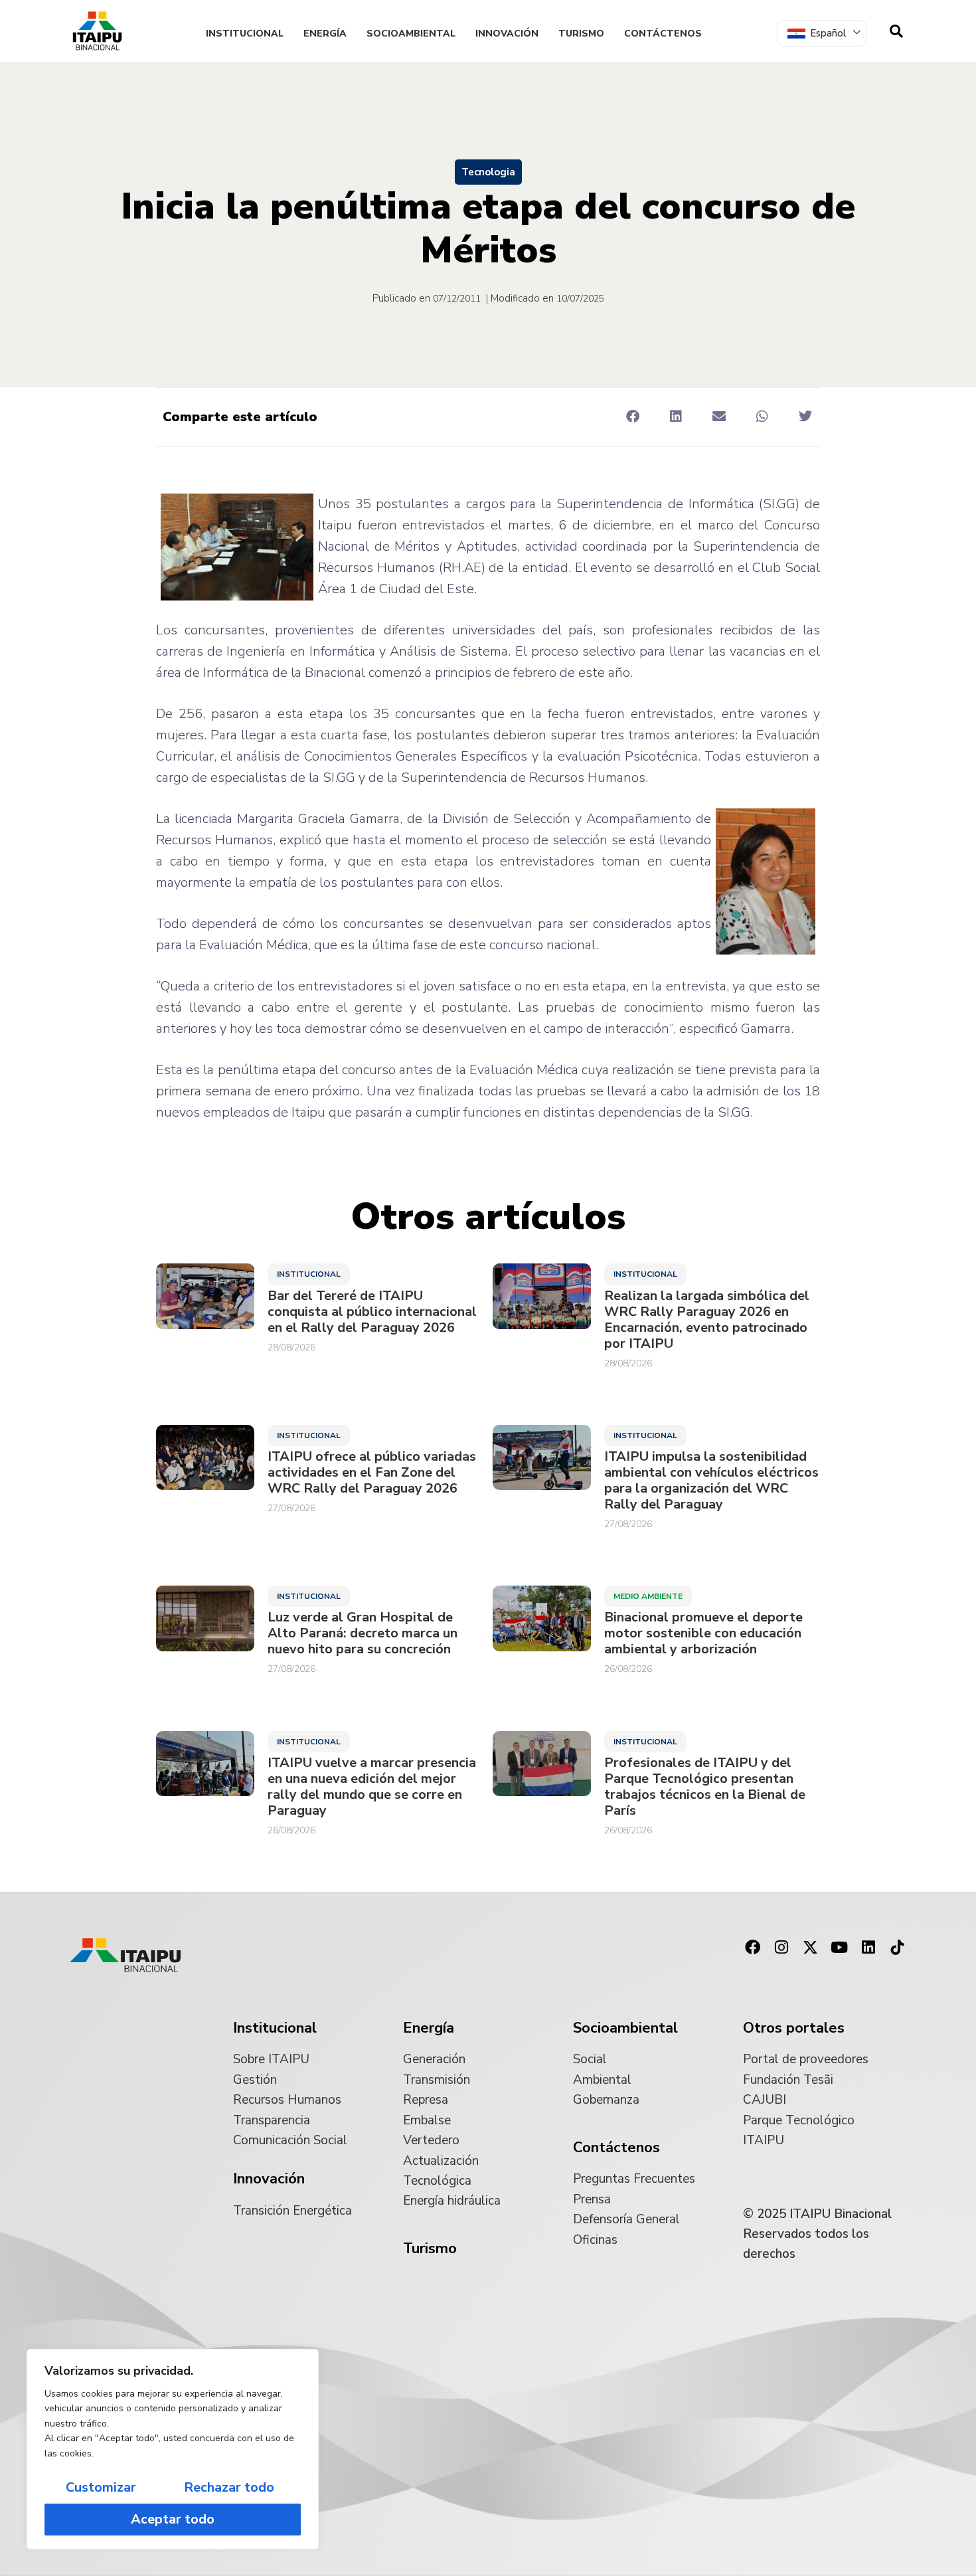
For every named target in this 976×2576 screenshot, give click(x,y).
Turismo (581, 34)
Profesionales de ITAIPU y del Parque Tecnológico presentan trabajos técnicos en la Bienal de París (705, 1787)
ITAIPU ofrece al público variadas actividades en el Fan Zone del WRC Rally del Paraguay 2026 (372, 1473)
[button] (632, 416)
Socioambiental (411, 34)
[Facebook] (752, 1948)
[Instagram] (781, 1948)
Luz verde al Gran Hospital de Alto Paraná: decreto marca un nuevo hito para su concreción (363, 1633)
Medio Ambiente (648, 1596)
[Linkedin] (868, 1948)
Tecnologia (488, 172)
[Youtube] (839, 1948)
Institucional (245, 34)
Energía (325, 34)
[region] (173, 2449)
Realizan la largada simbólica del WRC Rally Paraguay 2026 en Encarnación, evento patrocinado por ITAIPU (707, 1320)
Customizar (101, 2487)
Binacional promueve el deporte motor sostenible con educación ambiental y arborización (703, 1633)
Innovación (507, 34)
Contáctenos (663, 34)
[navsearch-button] (896, 31)
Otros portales (794, 2028)
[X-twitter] (811, 1948)
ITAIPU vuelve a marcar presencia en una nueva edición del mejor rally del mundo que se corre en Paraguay (372, 1787)
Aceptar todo (173, 2519)
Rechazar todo (229, 2487)
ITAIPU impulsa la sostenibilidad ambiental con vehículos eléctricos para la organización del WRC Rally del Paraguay (711, 1481)
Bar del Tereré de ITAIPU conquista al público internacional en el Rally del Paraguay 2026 (372, 1312)
